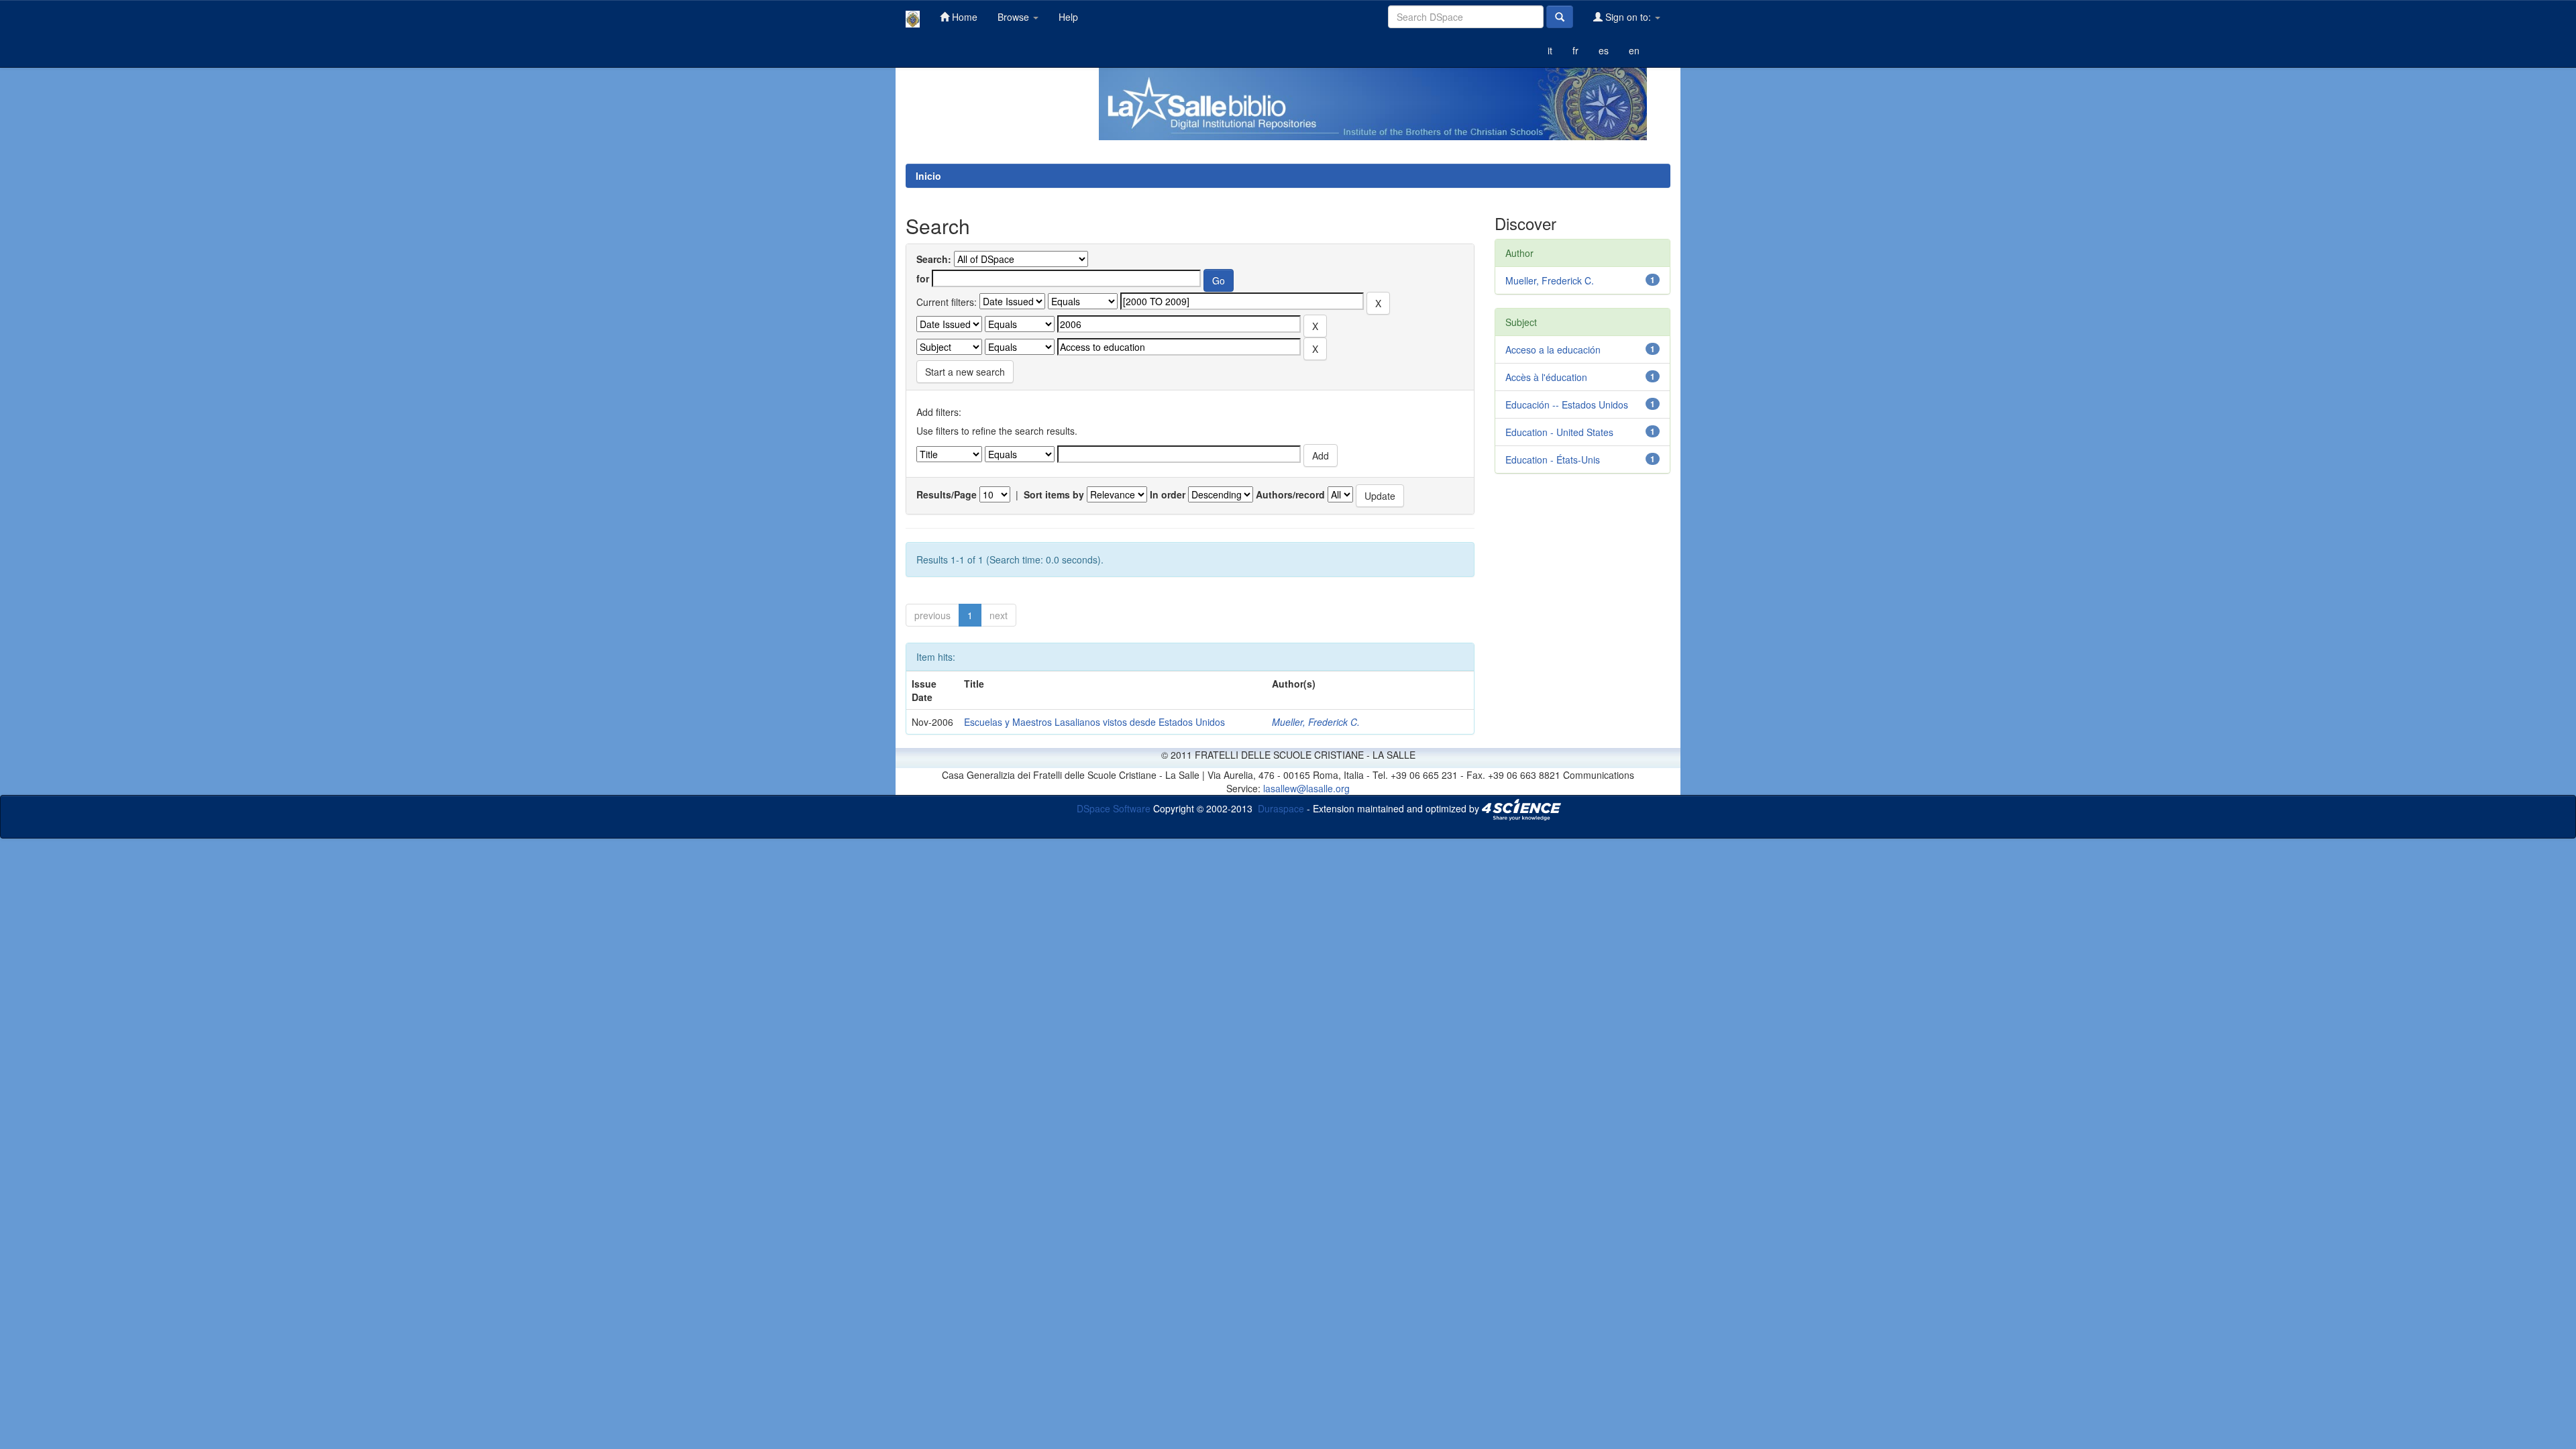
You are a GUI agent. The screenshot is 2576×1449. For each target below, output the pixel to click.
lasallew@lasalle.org (1306, 788)
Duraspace (1281, 808)
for (923, 278)
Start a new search (965, 372)
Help (1068, 17)
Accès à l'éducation (1546, 377)
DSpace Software (1114, 808)
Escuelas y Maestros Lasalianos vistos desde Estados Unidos (1094, 722)
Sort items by (1054, 494)
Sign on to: (1628, 17)
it (1550, 50)
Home (963, 17)
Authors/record (1290, 494)
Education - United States (1559, 432)
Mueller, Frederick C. (1316, 722)
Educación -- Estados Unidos (1567, 405)
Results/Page (947, 494)
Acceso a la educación (1553, 350)
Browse (1015, 17)
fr (1575, 50)
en (1634, 50)
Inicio (928, 176)
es (1604, 50)
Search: (934, 259)
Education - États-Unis (1553, 460)
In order (1168, 494)
